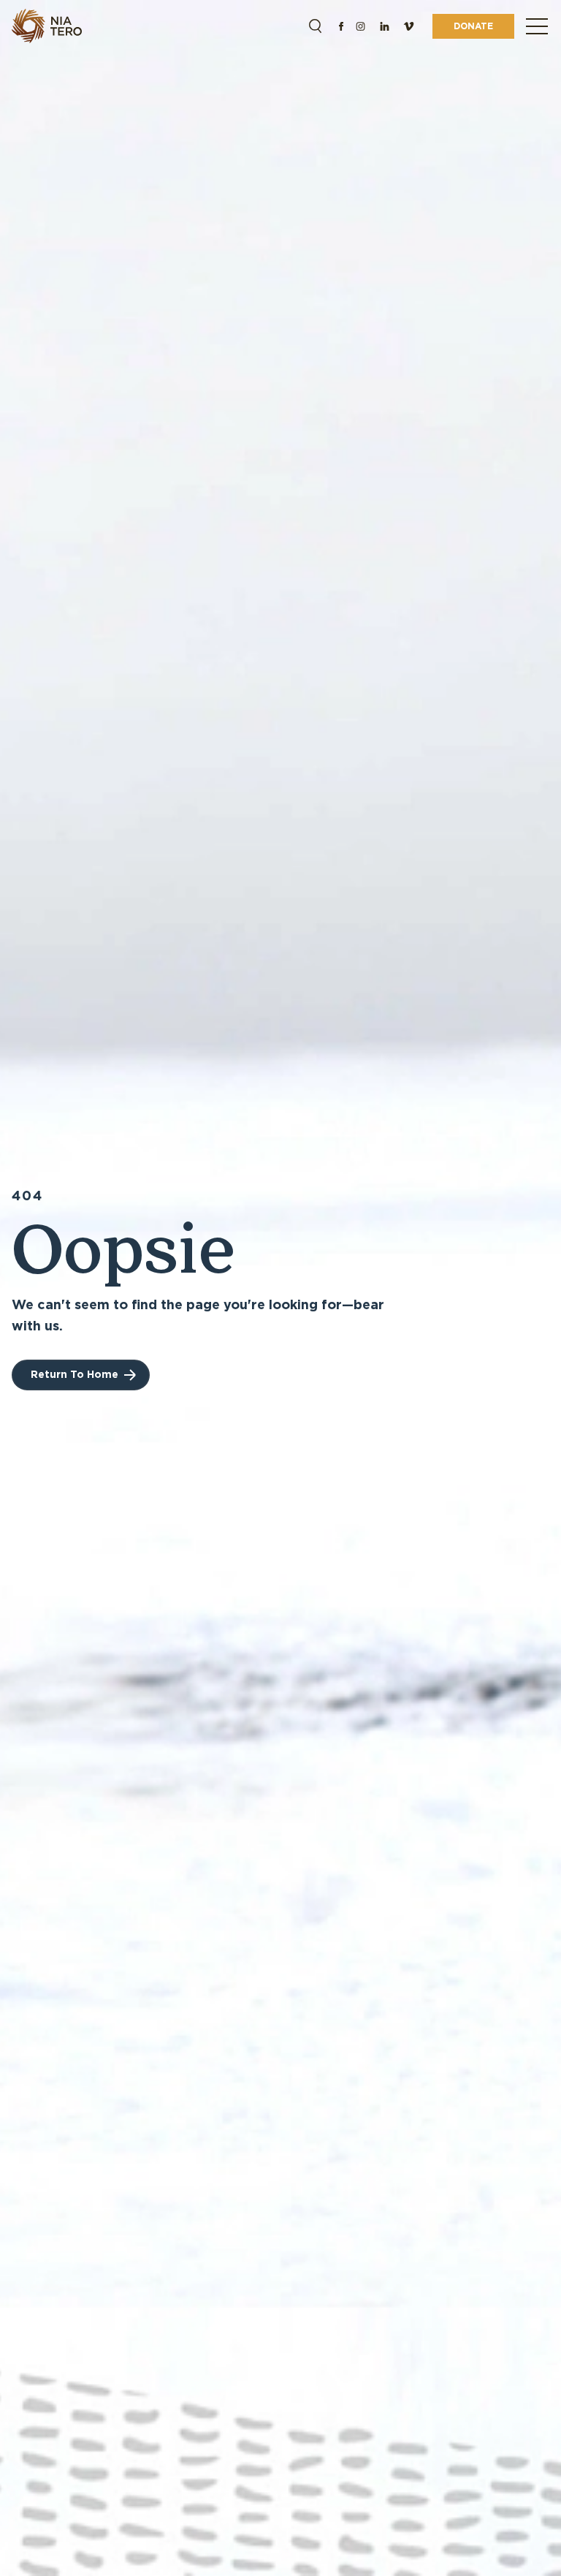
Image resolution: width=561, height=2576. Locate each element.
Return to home (75, 1374)
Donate (473, 26)
